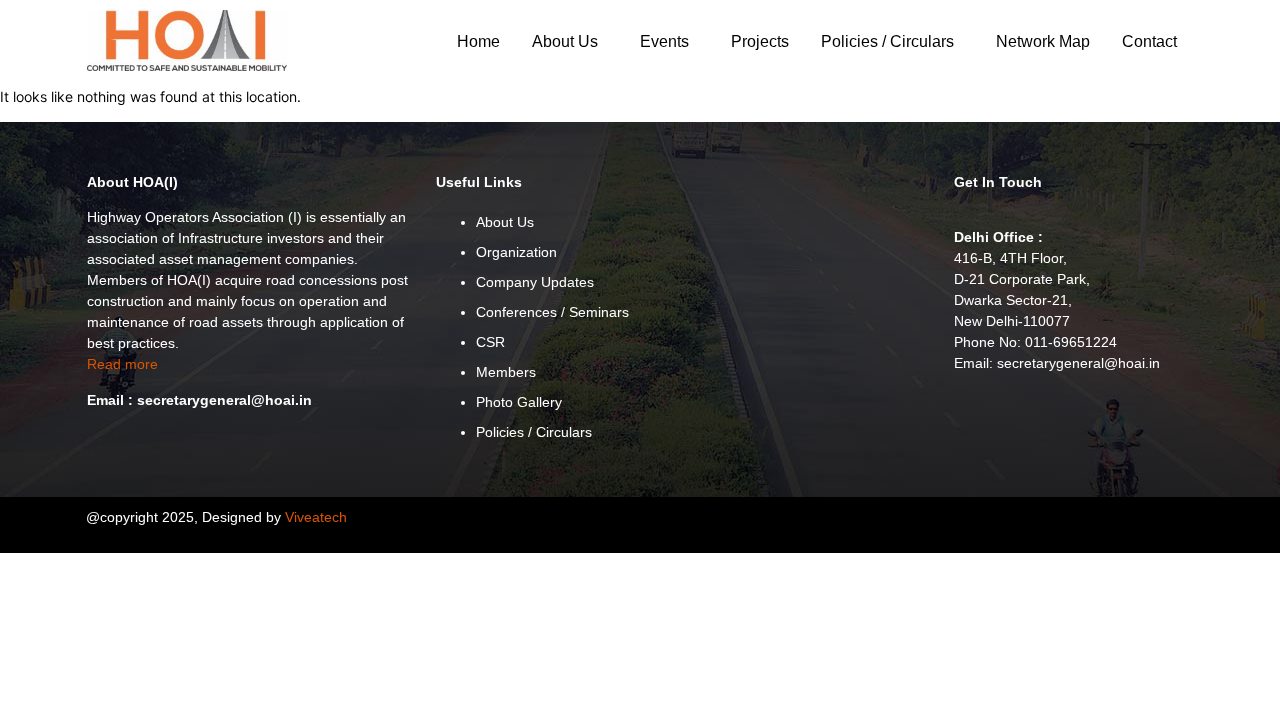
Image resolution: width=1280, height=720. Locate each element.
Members (506, 372)
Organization (516, 252)
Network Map (1043, 41)
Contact (1149, 41)
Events (664, 41)
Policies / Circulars (887, 41)
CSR (490, 342)
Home (478, 41)
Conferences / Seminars (552, 312)
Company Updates (535, 282)
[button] (570, 42)
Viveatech (316, 517)
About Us (565, 41)
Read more (122, 364)
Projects (760, 41)
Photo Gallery (519, 402)
